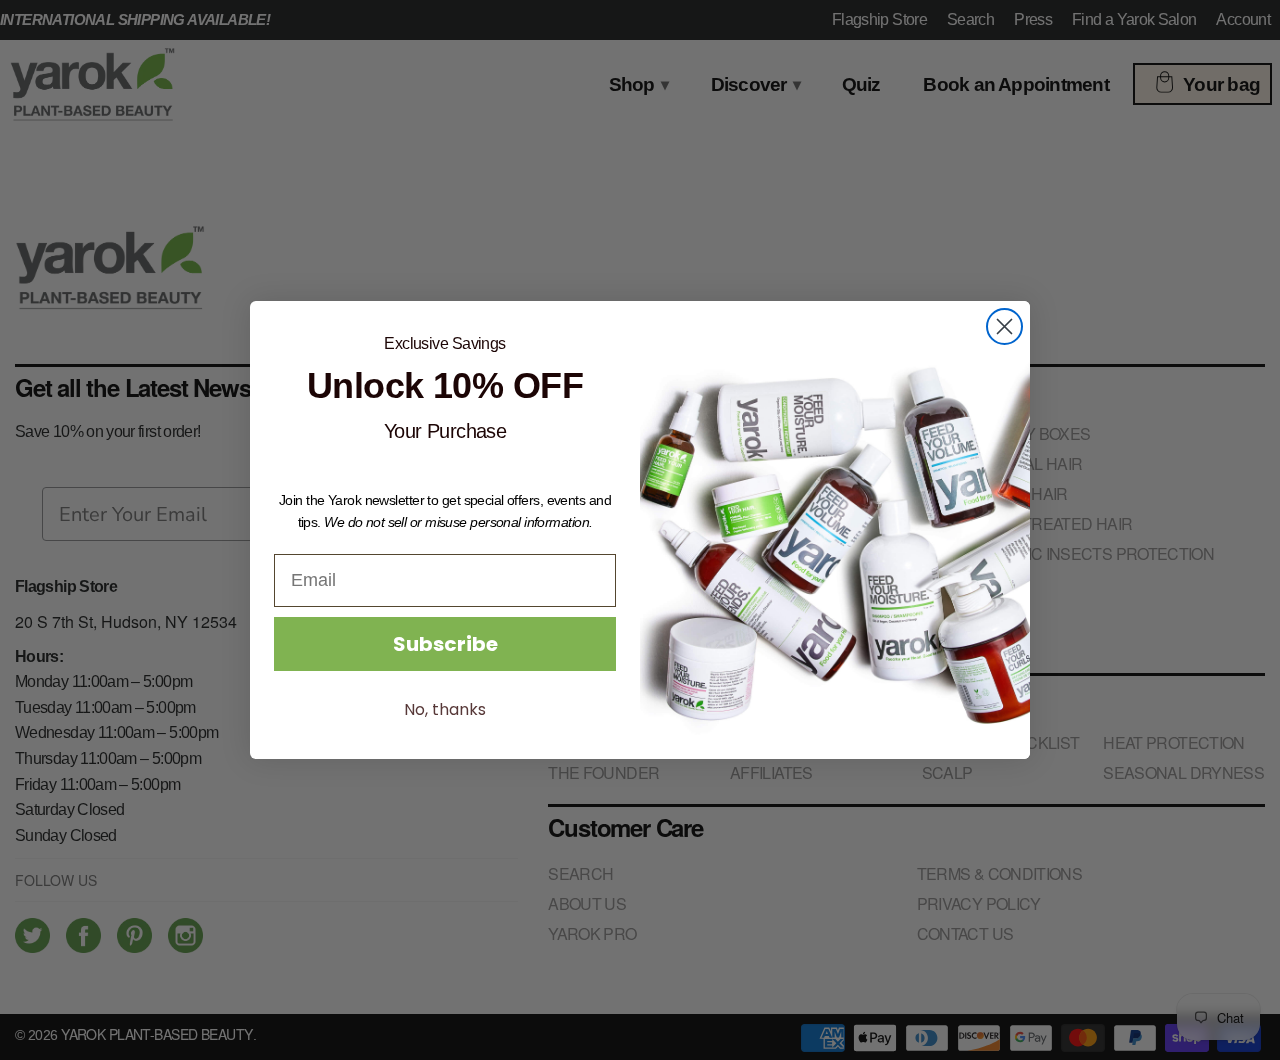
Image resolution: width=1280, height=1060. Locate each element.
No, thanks (445, 709)
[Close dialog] (1004, 326)
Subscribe (445, 644)
